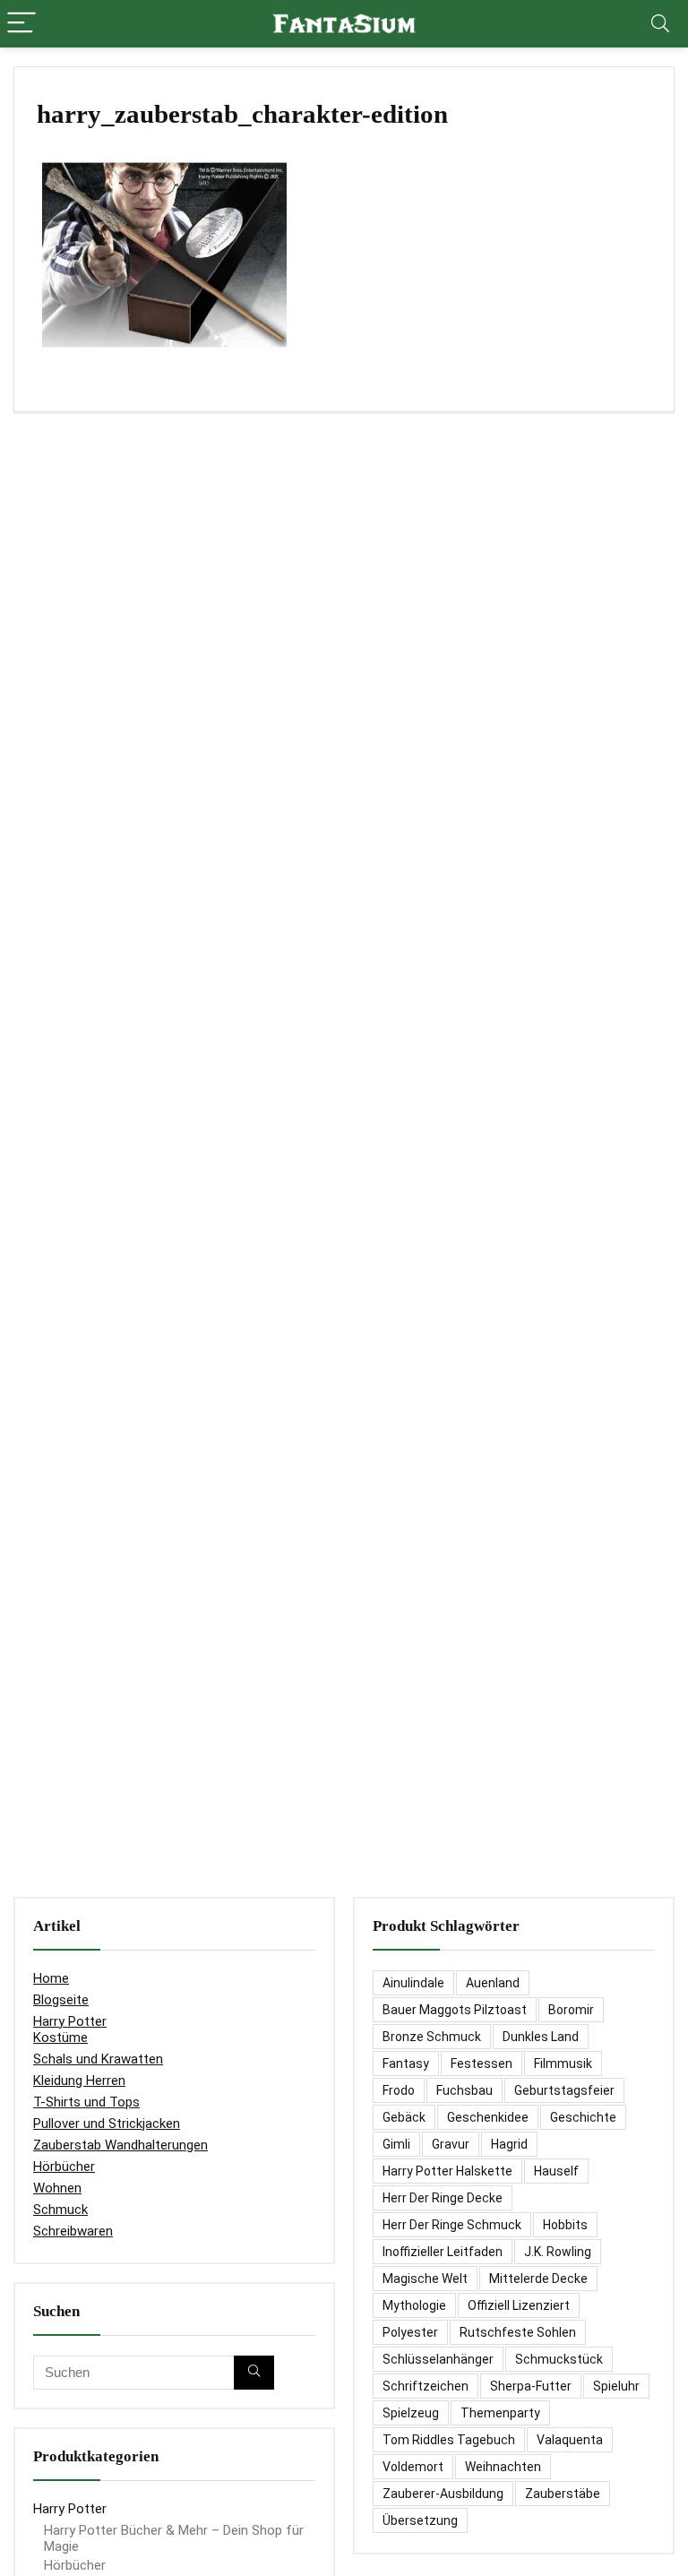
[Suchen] (254, 2373)
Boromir (571, 2010)
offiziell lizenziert (519, 2305)
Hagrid (509, 2144)
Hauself (556, 2171)
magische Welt (425, 2279)
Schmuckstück (559, 2359)
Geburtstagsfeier (564, 2090)
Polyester (410, 2332)
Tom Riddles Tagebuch (449, 2440)
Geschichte (583, 2117)
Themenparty (500, 2413)
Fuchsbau (464, 2090)
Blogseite (61, 2000)
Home (51, 1978)
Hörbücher (64, 2167)
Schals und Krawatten (98, 2059)
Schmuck (60, 2210)
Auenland (493, 1983)
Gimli (396, 2144)
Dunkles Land (541, 2037)
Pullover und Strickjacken (107, 2124)
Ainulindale (413, 1983)
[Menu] (21, 24)
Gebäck (404, 2117)
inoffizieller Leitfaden (443, 2252)
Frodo (399, 2090)
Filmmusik (563, 2063)
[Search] (660, 24)
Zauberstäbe (563, 2494)
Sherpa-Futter (531, 2386)
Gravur (451, 2144)
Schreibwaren (73, 2231)
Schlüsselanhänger (438, 2359)
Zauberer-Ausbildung (443, 2494)
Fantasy (406, 2063)
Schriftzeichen (426, 2386)
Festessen (482, 2063)
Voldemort (413, 2467)
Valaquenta (570, 2440)
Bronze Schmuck (432, 2037)
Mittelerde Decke (538, 2279)
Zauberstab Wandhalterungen (120, 2145)
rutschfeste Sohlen (518, 2332)
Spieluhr (616, 2386)
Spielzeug (411, 2413)
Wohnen (57, 2188)
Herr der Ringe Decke (443, 2198)
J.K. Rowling (558, 2252)
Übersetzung (420, 2520)
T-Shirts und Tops (86, 2102)
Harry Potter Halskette (447, 2171)
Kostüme (60, 2038)
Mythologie (414, 2305)
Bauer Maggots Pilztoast (455, 2010)
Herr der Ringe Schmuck (452, 2225)
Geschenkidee (488, 2117)
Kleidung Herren (79, 2081)
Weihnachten (503, 2467)
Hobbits (565, 2225)
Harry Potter (70, 2021)
